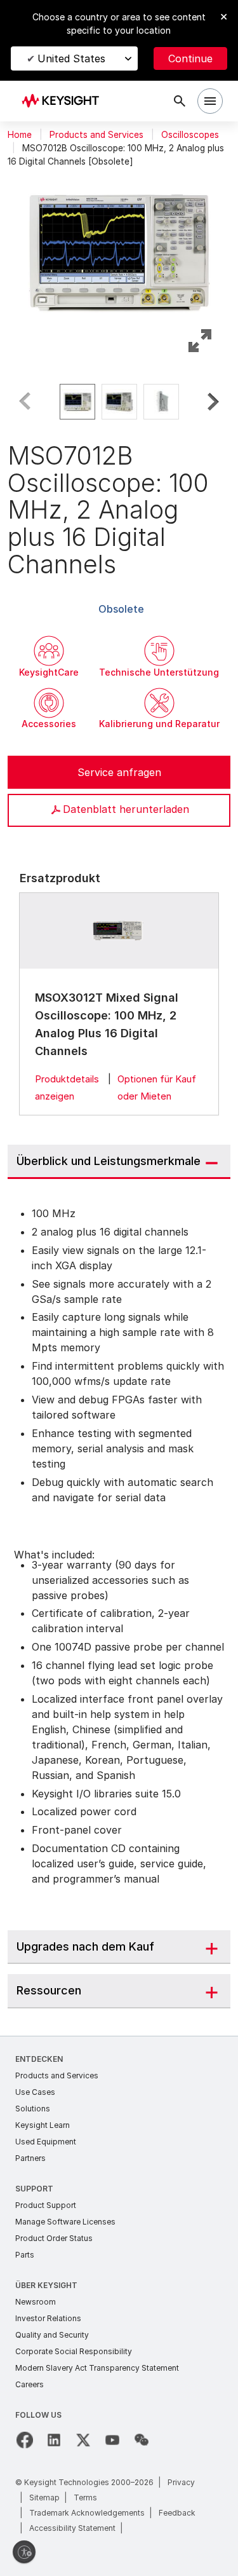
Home (20, 135)
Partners (30, 2158)
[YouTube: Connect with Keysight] (112, 2440)
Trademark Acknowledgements (87, 2513)
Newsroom (36, 2302)
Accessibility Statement (72, 2528)
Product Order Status (54, 2238)
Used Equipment (46, 2142)
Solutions (33, 2109)
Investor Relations (48, 2318)
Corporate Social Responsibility (74, 2351)
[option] (77, 402)
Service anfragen (119, 772)
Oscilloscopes (190, 135)
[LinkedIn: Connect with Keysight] (54, 2440)
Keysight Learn (43, 2125)
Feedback (177, 2513)
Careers (30, 2384)
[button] (119, 250)
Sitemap (44, 2498)
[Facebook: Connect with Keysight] (25, 2440)
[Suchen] (180, 101)
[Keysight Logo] (64, 101)
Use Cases (35, 2092)
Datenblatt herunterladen (126, 809)
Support (34, 2189)
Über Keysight (46, 2285)
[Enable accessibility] (24, 2552)
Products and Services (96, 135)
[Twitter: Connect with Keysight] (83, 2440)
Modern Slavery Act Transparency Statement (97, 2368)
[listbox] (119, 402)
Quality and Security (52, 2335)
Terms (85, 2498)
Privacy (181, 2482)
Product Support (46, 2205)
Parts (25, 2255)
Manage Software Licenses (65, 2222)
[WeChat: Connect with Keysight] (142, 2440)
